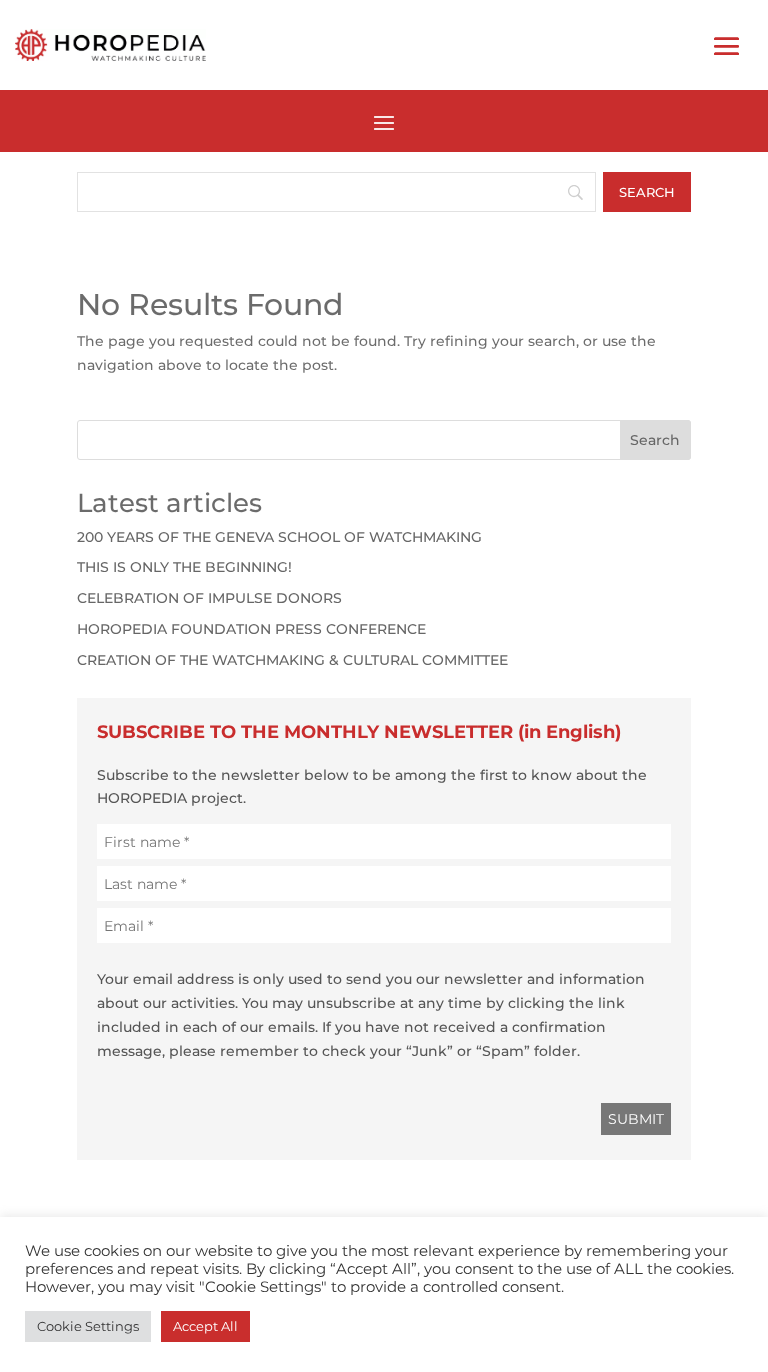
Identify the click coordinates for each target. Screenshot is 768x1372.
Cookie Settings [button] (88, 1326)
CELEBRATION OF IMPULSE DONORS (209, 598)
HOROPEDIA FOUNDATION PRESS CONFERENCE (251, 629)
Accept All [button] (205, 1326)
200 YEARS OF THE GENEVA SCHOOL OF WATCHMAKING (279, 537)
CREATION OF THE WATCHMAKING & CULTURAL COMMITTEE (292, 660)
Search (655, 440)
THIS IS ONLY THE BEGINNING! (184, 567)
